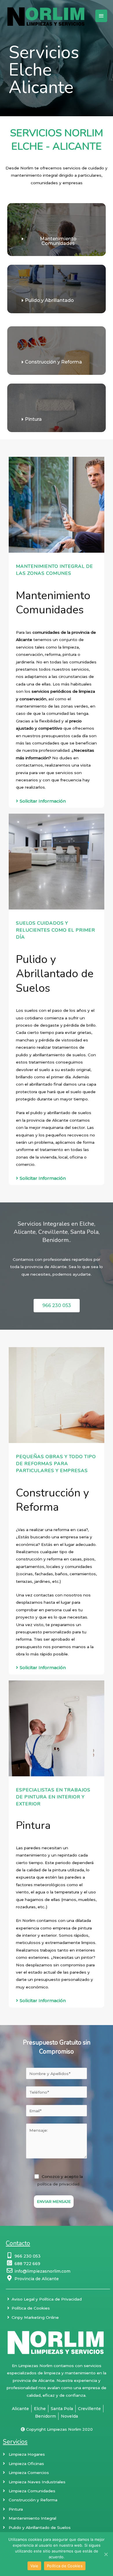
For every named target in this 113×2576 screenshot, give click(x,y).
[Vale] (106, 2554)
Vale (34, 2566)
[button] (57, 241)
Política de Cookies (65, 2566)
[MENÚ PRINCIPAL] (101, 16)
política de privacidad (58, 2184)
